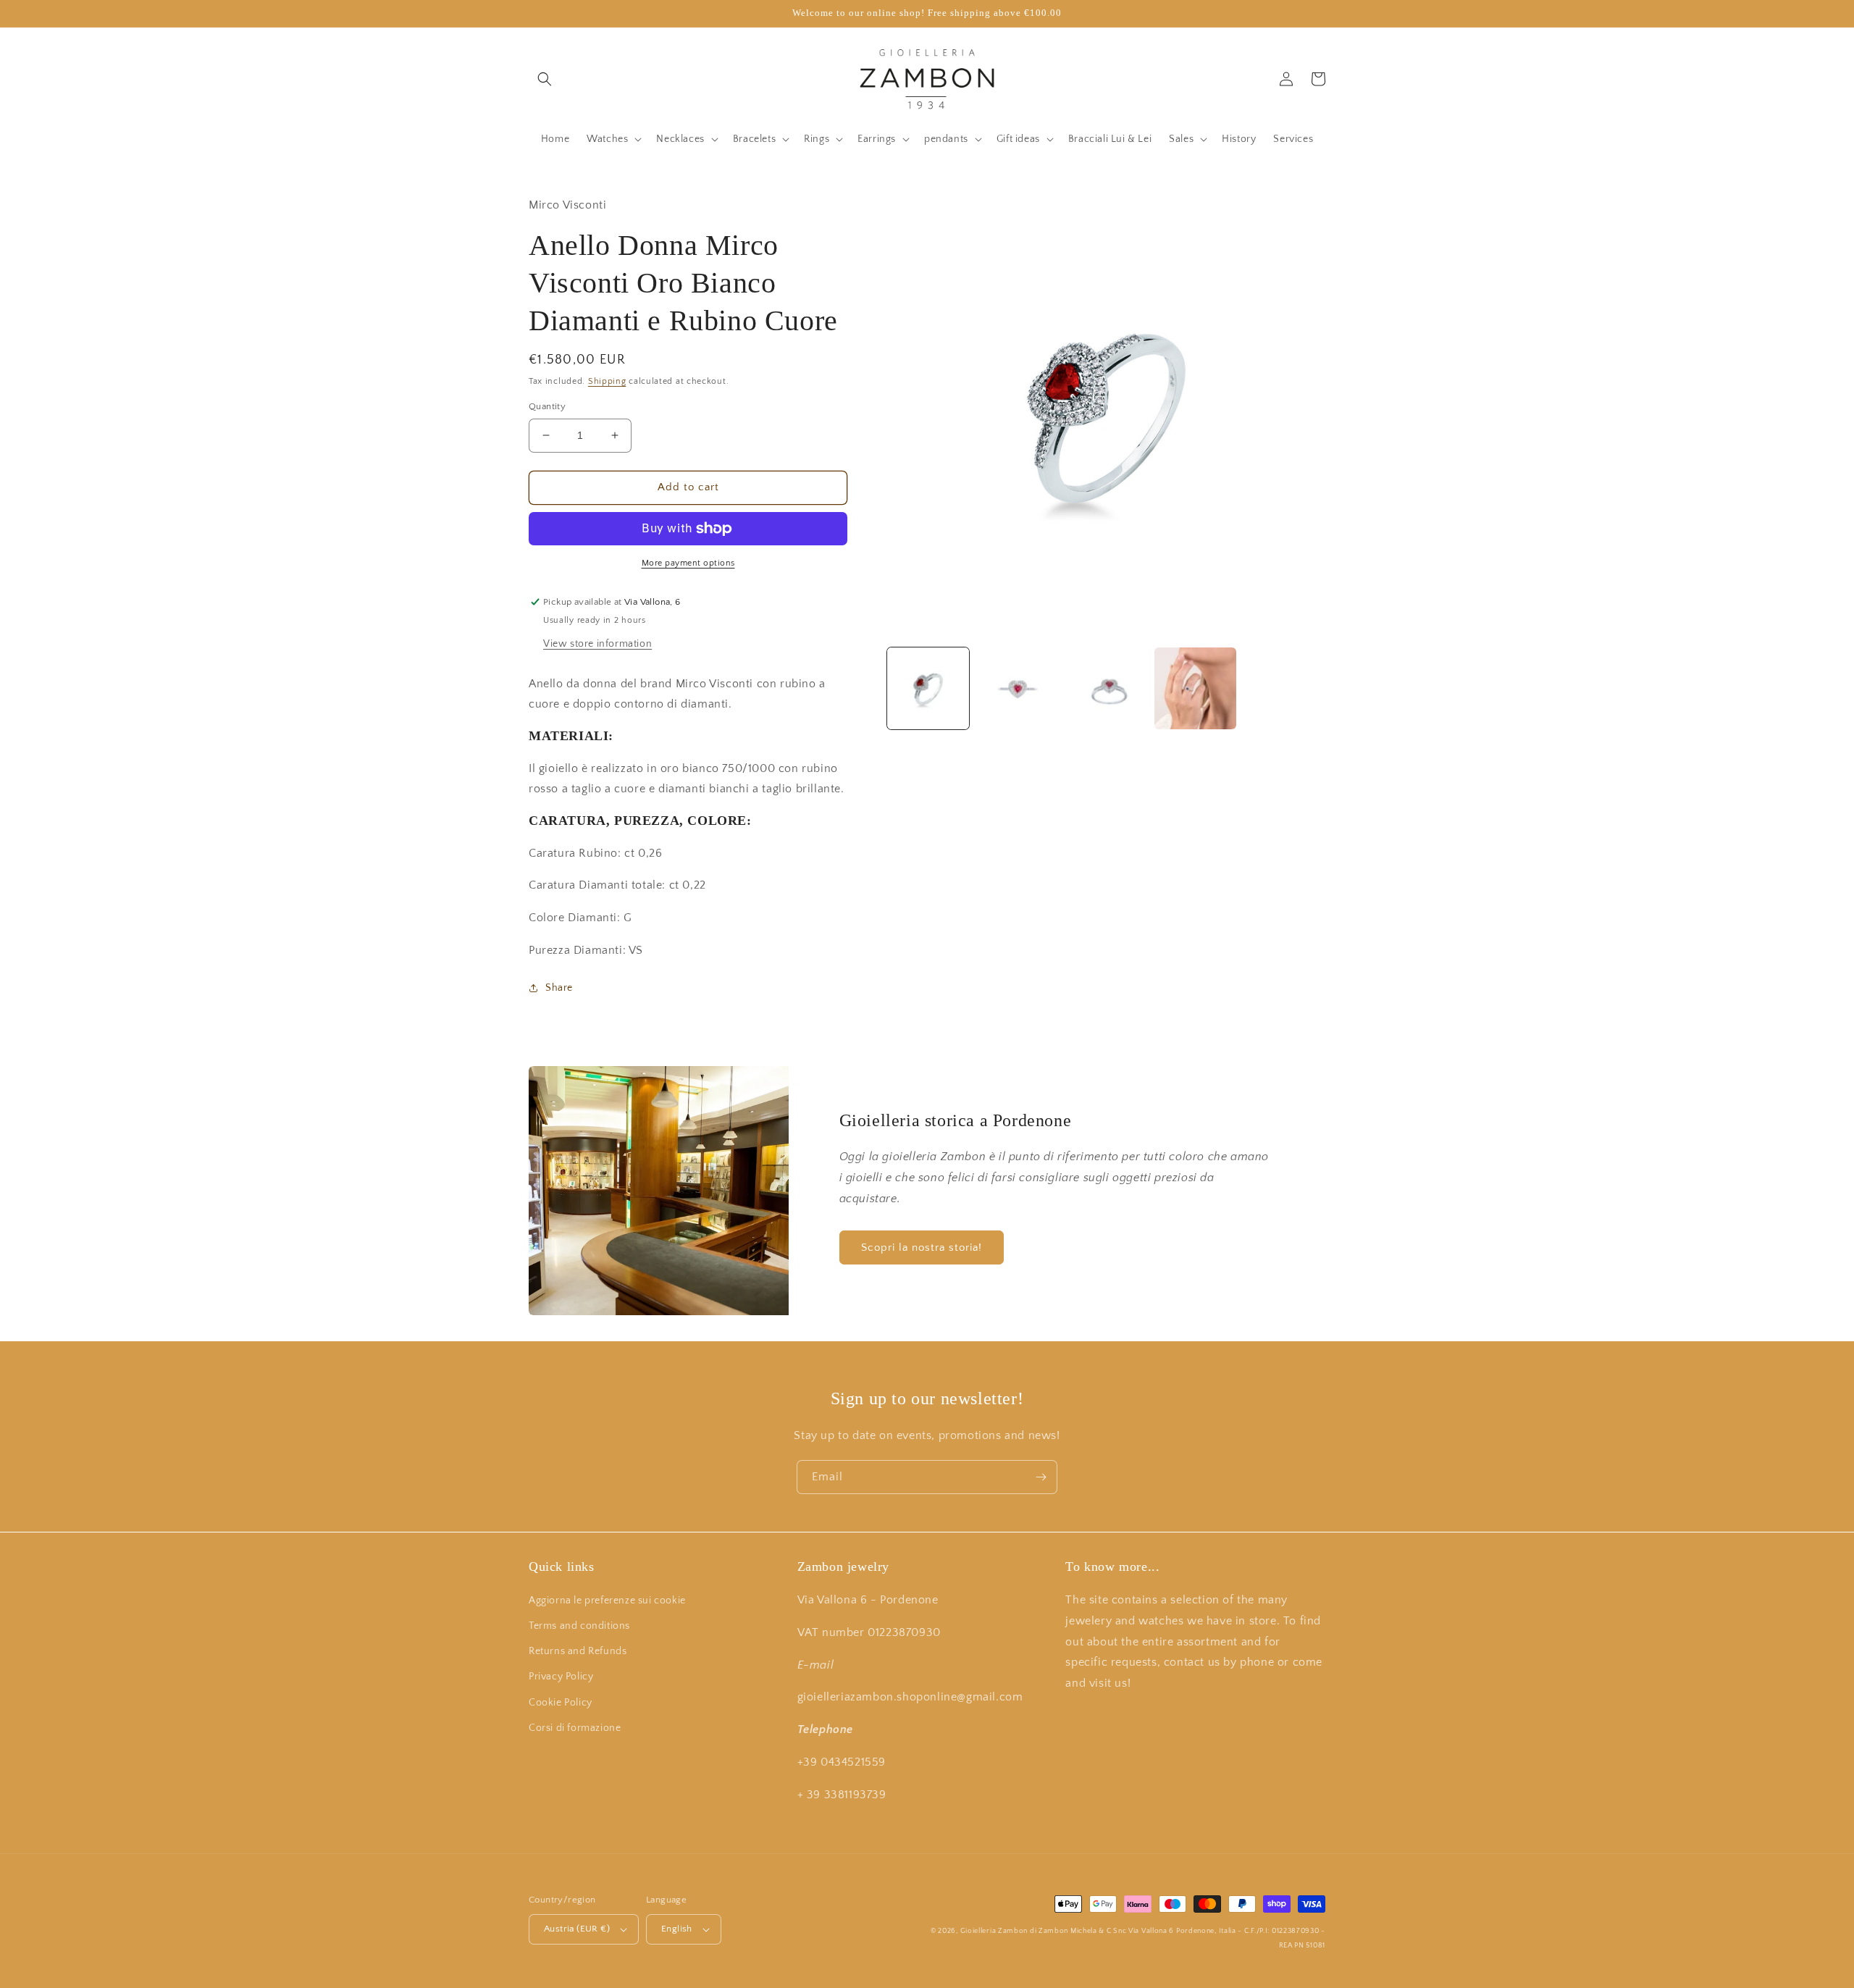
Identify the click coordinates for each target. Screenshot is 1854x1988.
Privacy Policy (561, 1677)
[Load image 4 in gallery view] (1195, 688)
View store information (597, 644)
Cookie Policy (561, 1703)
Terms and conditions (579, 1626)
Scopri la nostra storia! (922, 1247)
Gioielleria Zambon (994, 1931)
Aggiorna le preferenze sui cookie (607, 1601)
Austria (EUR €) (577, 1929)
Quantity (547, 406)
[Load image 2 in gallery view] (1017, 688)
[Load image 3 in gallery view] (1106, 688)
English (677, 1929)
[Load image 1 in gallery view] (928, 688)
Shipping (607, 381)
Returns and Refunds (578, 1651)
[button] (545, 79)
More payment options (688, 563)
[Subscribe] (1041, 1477)
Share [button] (559, 988)
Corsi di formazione (575, 1728)
